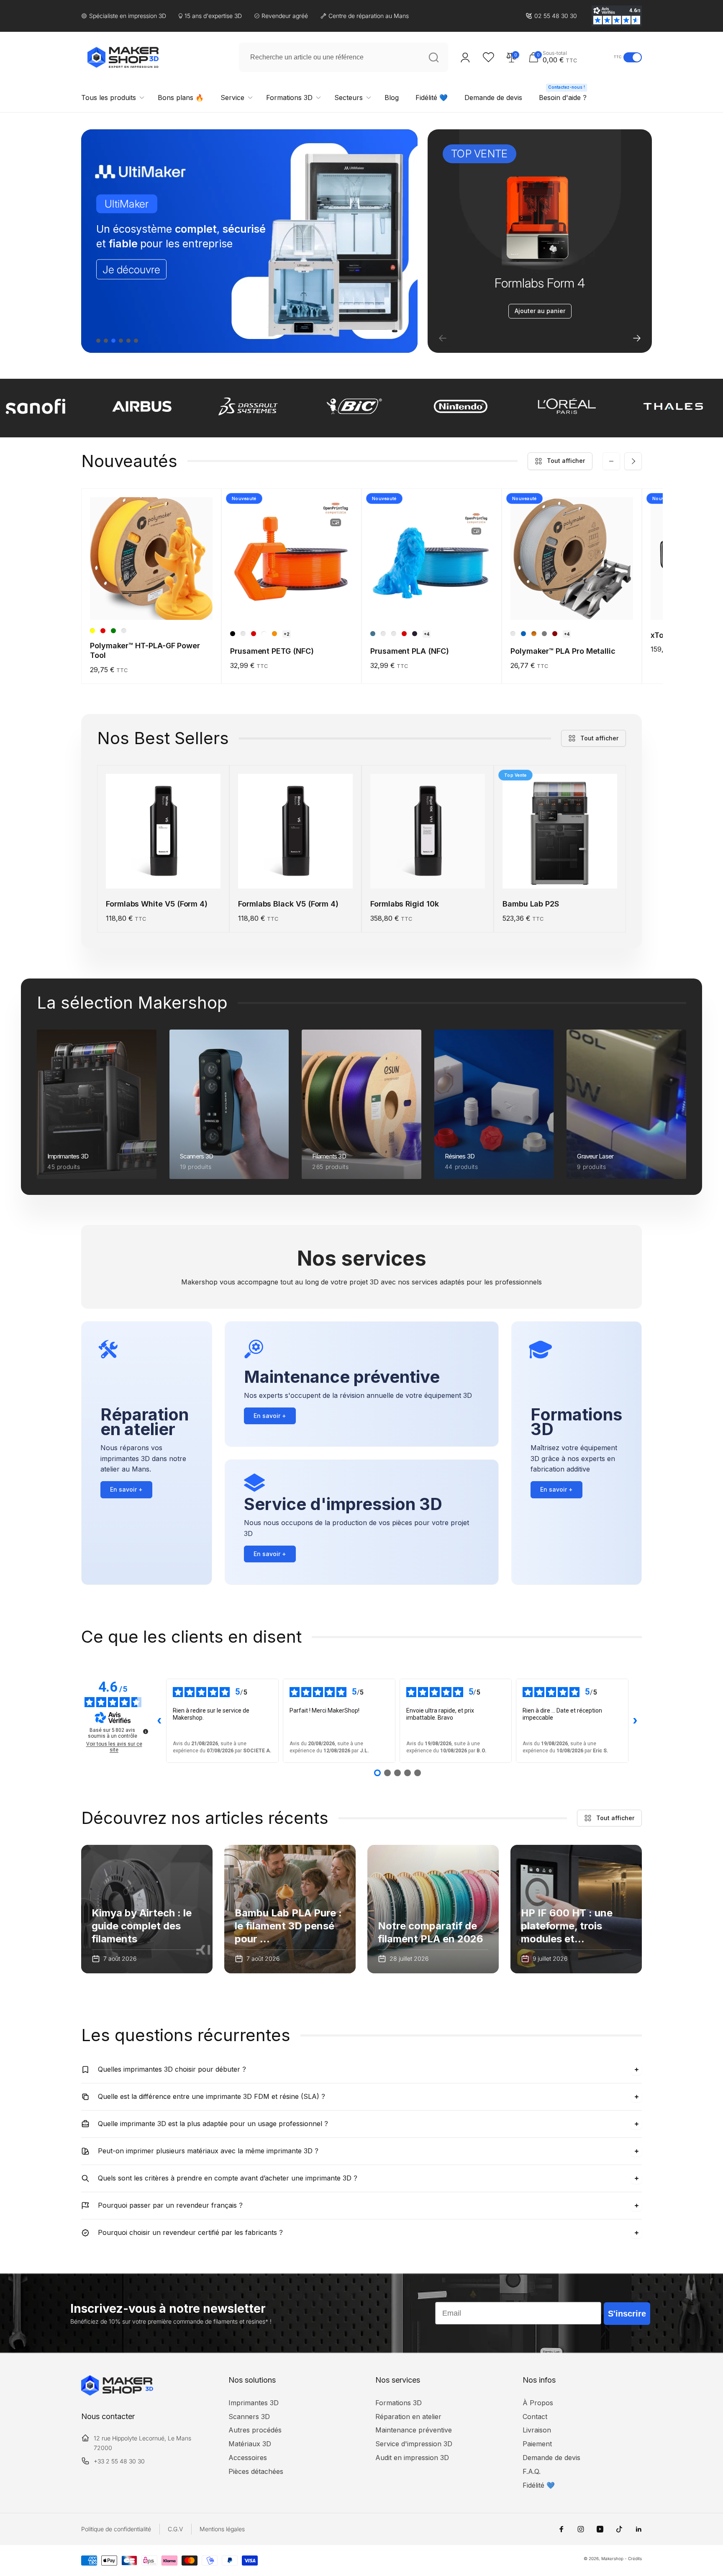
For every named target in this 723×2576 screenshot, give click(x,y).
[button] (569, 57)
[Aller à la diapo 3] (113, 341)
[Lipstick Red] (254, 634)
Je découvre (131, 269)
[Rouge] (103, 631)
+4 (427, 634)
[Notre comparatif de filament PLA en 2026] (433, 1909)
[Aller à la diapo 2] (106, 341)
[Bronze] (534, 634)
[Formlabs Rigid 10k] (428, 873)
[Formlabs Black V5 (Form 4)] (296, 873)
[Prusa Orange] (274, 634)
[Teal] (124, 631)
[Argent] (513, 634)
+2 (287, 634)
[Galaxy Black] (415, 634)
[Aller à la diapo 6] (136, 341)
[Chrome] (544, 634)
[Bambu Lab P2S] (560, 873)
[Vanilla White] (383, 634)
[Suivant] (637, 338)
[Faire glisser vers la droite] (633, 461)
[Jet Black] (233, 634)
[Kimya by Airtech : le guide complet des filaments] (147, 1909)
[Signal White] (264, 634)
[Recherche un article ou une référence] (433, 57)
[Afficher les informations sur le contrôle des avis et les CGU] (146, 1731)
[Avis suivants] (635, 1721)
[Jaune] (92, 631)
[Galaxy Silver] (394, 634)
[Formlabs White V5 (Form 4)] (164, 873)
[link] (551, 16)
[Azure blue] (373, 634)
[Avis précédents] (159, 1721)
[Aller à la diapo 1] (98, 341)
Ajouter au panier (540, 311)
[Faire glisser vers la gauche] (611, 461)
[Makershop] (117, 2393)
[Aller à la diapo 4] (121, 341)
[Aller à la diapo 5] (128, 341)
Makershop (612, 2558)
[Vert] (113, 631)
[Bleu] (523, 634)
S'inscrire (627, 2314)
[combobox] (344, 57)
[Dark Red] (555, 634)
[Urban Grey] (243, 634)
